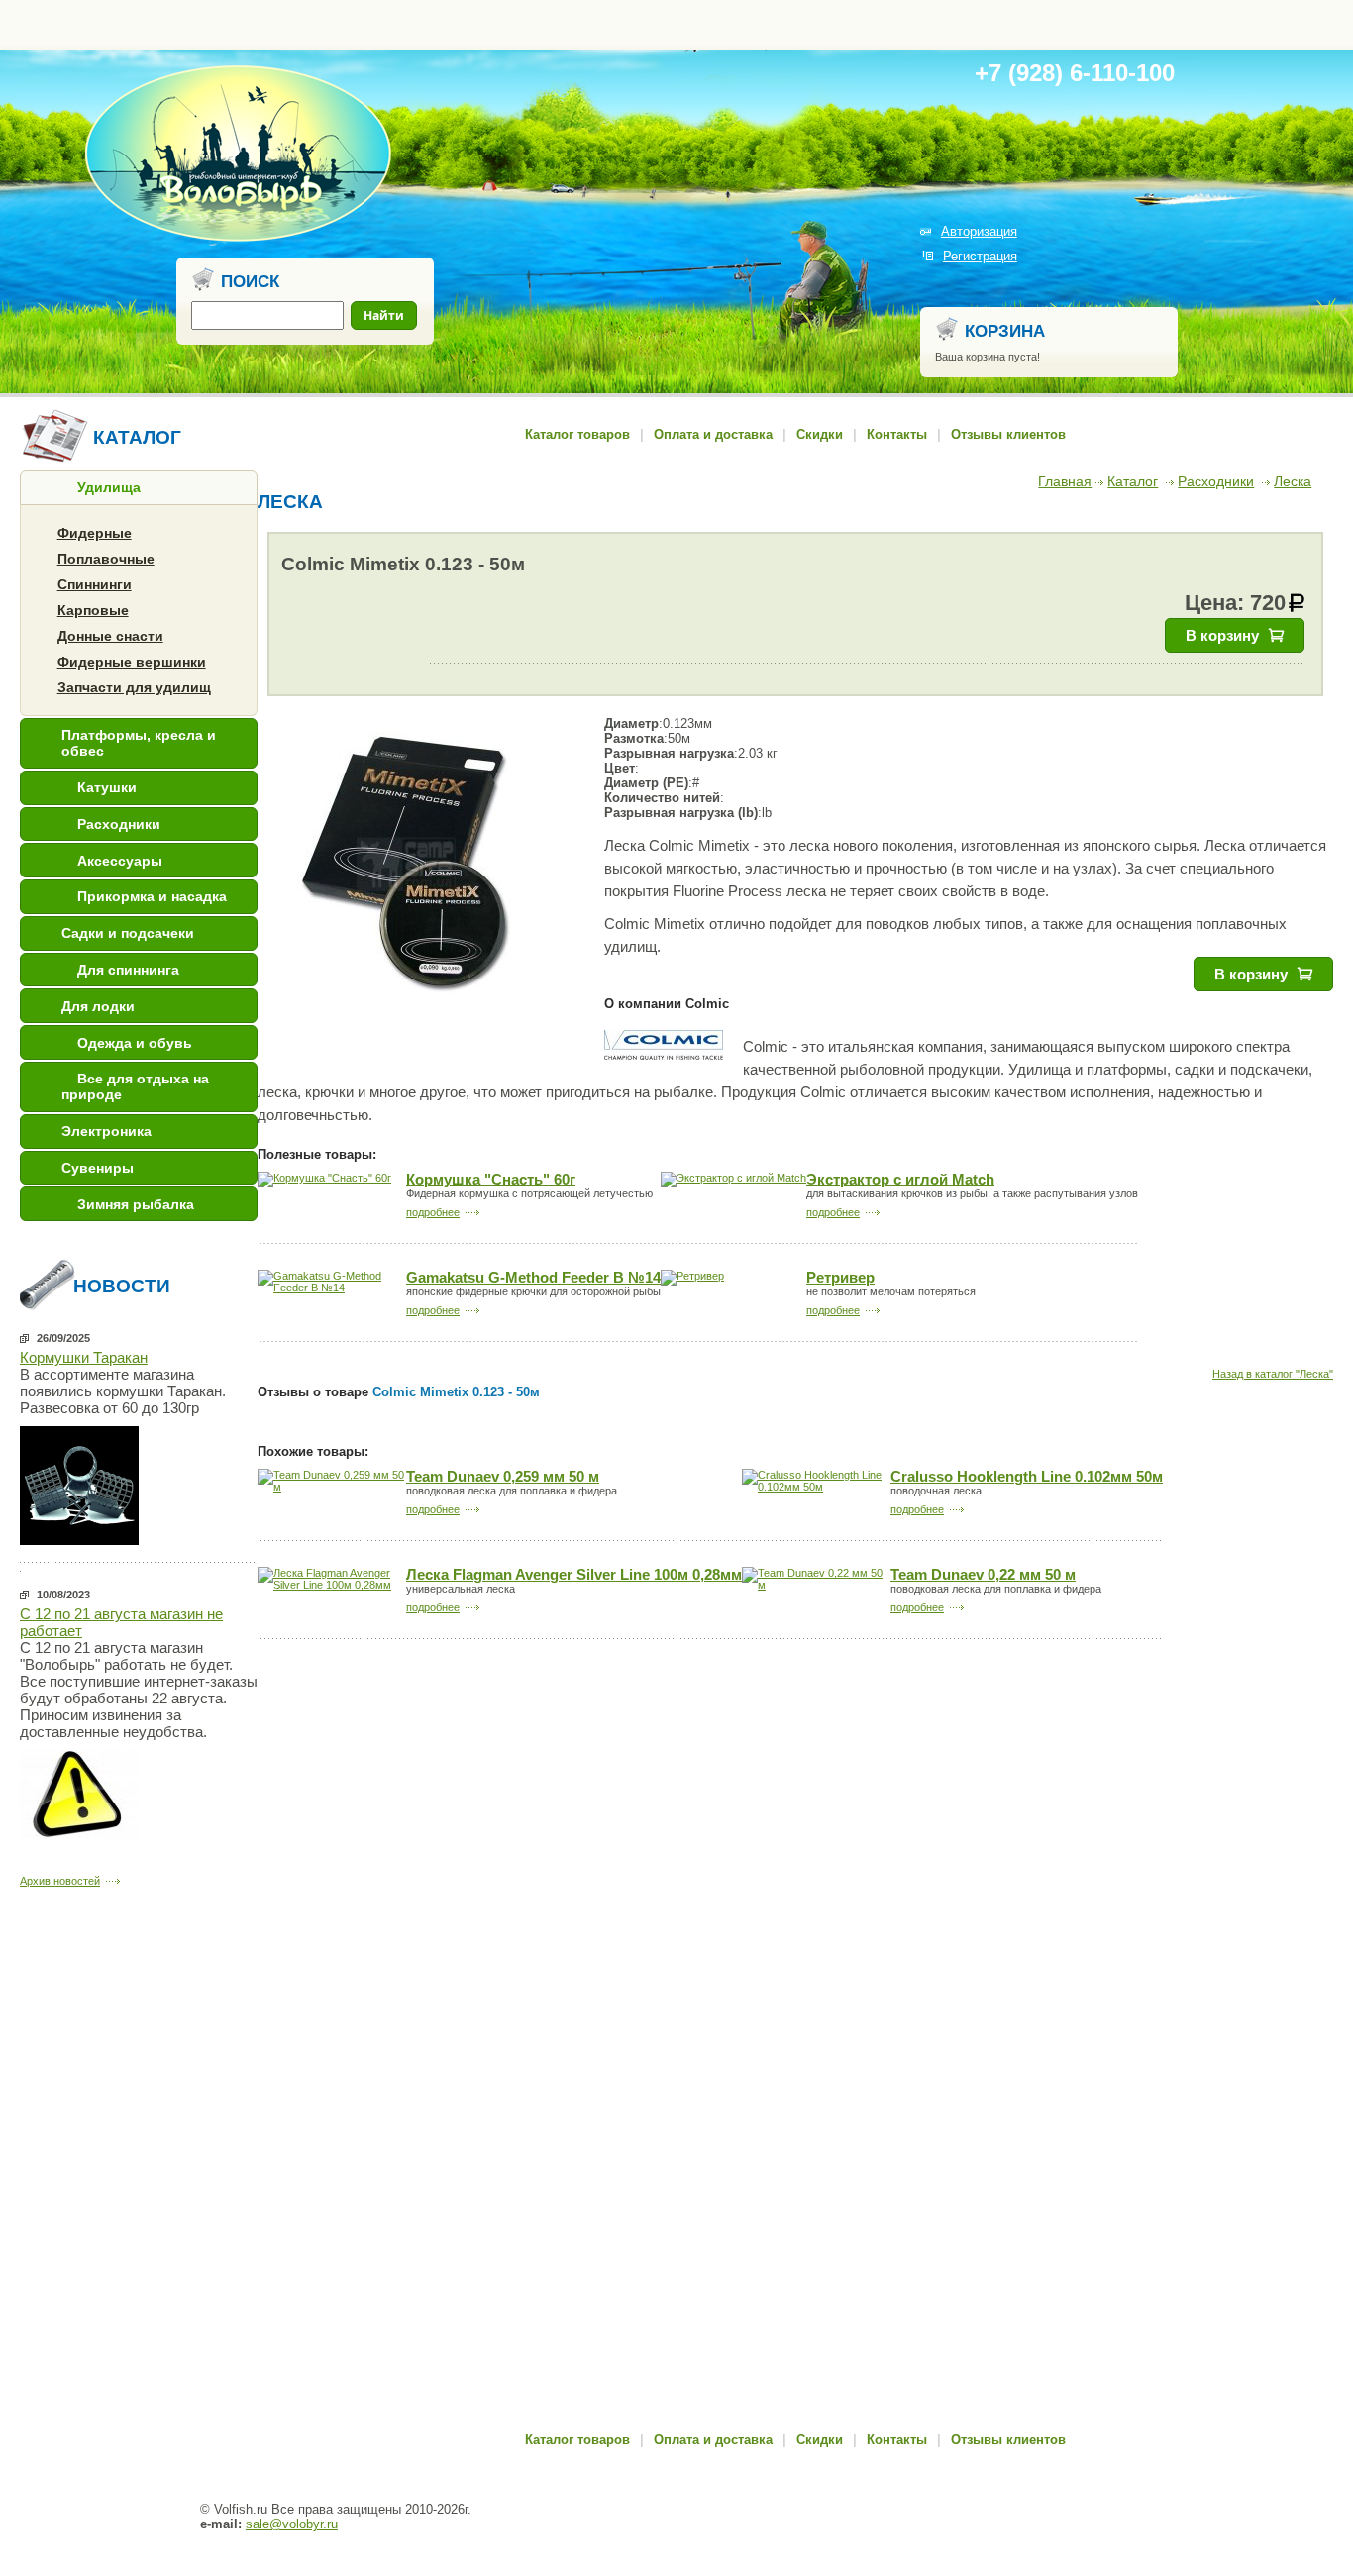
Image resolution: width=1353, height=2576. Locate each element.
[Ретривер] (692, 1276)
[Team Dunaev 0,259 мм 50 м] (332, 1487)
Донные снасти (110, 636)
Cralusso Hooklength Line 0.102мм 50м (1027, 1477)
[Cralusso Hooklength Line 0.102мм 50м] (816, 1487)
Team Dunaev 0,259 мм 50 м (503, 1477)
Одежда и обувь (135, 1043)
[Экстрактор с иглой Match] (733, 1178)
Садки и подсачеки (128, 933)
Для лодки (98, 1006)
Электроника (106, 1131)
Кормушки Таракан (84, 1357)
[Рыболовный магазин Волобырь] (238, 238)
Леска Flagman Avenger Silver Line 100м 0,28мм (574, 1575)
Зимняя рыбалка (136, 1204)
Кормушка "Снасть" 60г (491, 1180)
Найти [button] (384, 315)
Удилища (109, 487)
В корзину (1222, 635)
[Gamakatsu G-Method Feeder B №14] (332, 1288)
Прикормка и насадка (152, 896)
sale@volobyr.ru (292, 2524)
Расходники (119, 824)
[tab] (139, 488)
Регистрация (980, 256)
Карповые (93, 610)
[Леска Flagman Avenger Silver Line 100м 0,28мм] (332, 1585)
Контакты (897, 434)
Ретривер (840, 1278)
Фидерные (95, 533)
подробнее (433, 1212)
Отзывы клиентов (1008, 434)
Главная (1065, 481)
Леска (1293, 481)
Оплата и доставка (713, 434)
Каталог (1133, 481)
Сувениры (98, 1168)
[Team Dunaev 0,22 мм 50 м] (816, 1585)
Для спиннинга (128, 970)
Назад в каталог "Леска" (1273, 1374)
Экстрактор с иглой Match (900, 1180)
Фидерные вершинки (132, 662)
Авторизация (979, 231)
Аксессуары (120, 861)
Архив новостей (60, 1881)
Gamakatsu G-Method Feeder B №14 (533, 1278)
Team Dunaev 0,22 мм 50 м (983, 1575)
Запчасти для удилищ (134, 687)
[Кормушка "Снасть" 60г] (324, 1178)
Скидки (820, 434)
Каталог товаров (577, 434)
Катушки (107, 787)
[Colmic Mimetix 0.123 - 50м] (406, 865)
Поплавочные (106, 559)
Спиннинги (95, 584)
